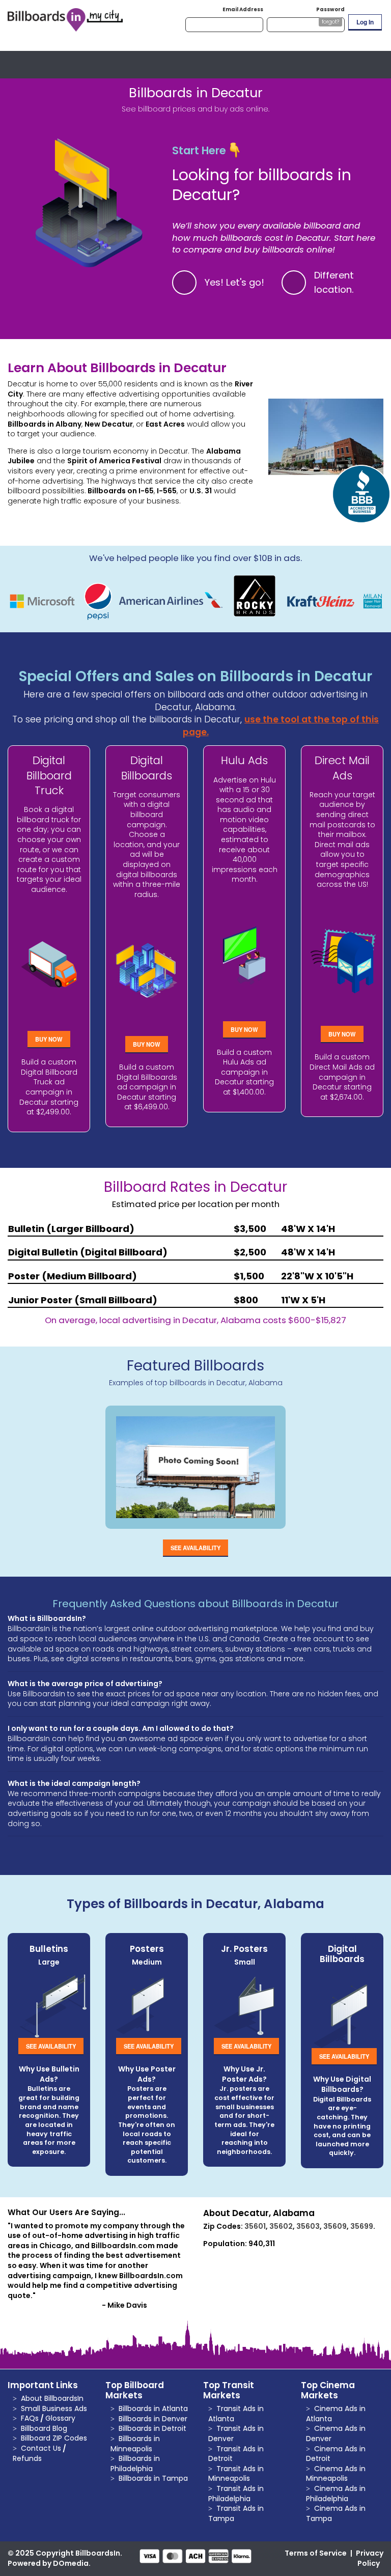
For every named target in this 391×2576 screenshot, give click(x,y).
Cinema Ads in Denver (336, 2433)
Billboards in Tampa (153, 2478)
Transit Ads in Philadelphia (236, 2494)
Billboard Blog (44, 2428)
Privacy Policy (370, 2558)
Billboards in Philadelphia (135, 2463)
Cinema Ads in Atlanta (336, 2414)
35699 (362, 2226)
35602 (281, 2226)
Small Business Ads (54, 2409)
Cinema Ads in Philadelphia (336, 2494)
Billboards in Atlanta (153, 2409)
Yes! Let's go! (234, 282)
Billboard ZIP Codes (54, 2438)
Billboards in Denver (153, 2419)
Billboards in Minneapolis (135, 2444)
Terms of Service (316, 2553)
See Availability (195, 1548)
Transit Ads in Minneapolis (236, 2474)
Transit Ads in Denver (236, 2433)
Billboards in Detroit (152, 2428)
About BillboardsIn (52, 2398)
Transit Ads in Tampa (236, 2513)
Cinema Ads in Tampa (336, 2513)
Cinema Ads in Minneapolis (336, 2474)
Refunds (27, 2458)
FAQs (30, 2418)
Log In (365, 22)
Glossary (60, 2418)
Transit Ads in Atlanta (236, 2414)
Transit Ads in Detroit (236, 2454)
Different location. (334, 283)
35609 (335, 2226)
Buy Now (49, 1039)
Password (330, 9)
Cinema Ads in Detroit (336, 2454)
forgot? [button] (330, 22)
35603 (308, 2226)
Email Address (243, 9)
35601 (255, 2226)
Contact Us (41, 2448)
